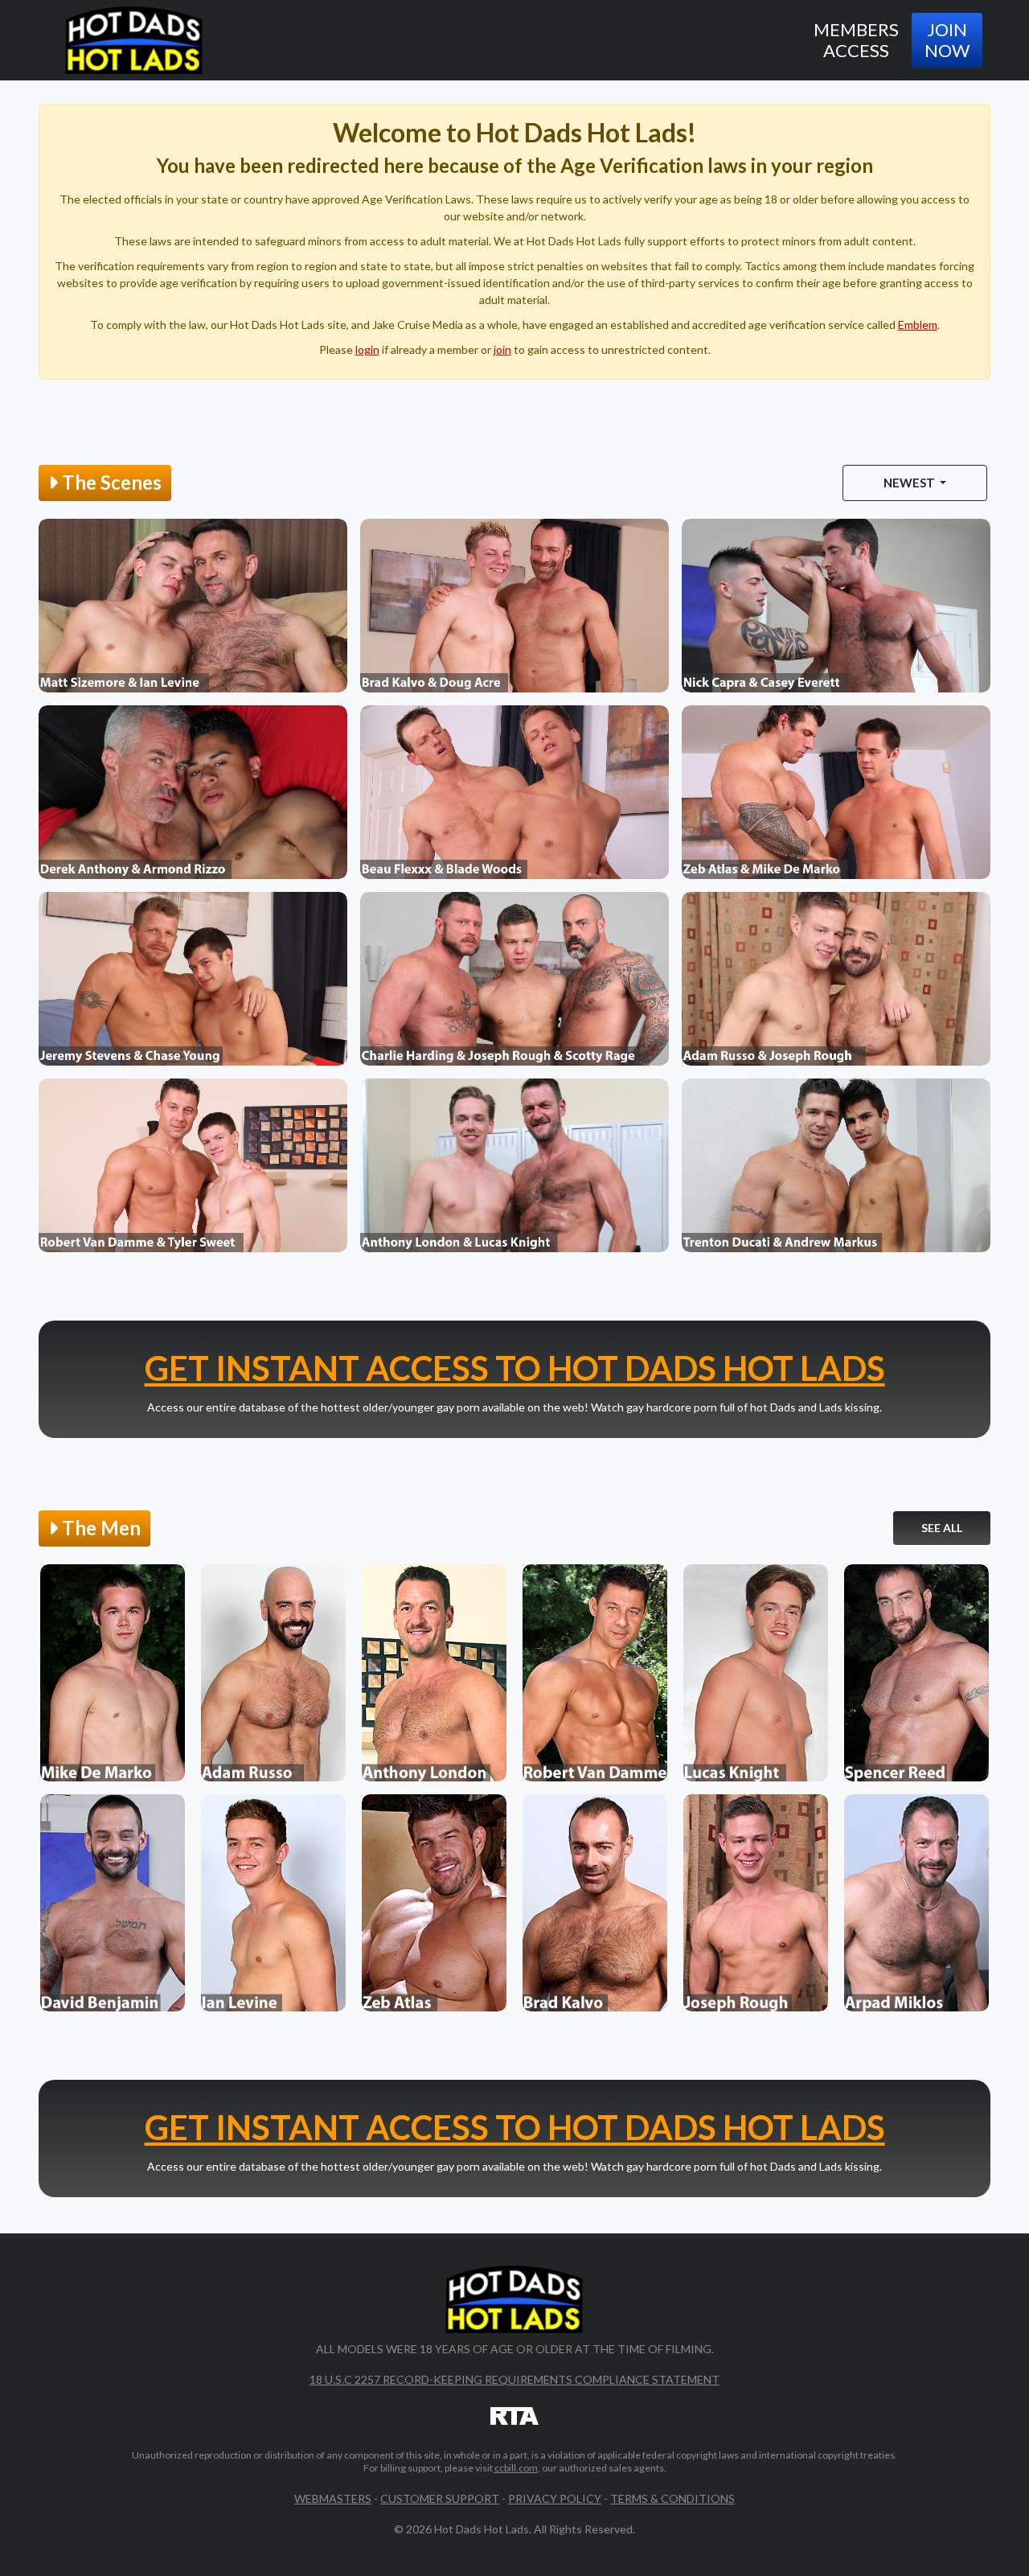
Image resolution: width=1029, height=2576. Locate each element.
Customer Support (440, 2498)
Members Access (856, 40)
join (502, 349)
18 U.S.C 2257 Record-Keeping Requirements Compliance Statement (514, 2379)
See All (942, 1528)
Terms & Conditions (672, 2498)
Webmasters (333, 2498)
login (367, 349)
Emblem (918, 325)
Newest (910, 483)
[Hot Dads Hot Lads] (134, 40)
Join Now (947, 40)
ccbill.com (516, 2468)
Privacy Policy (555, 2498)
